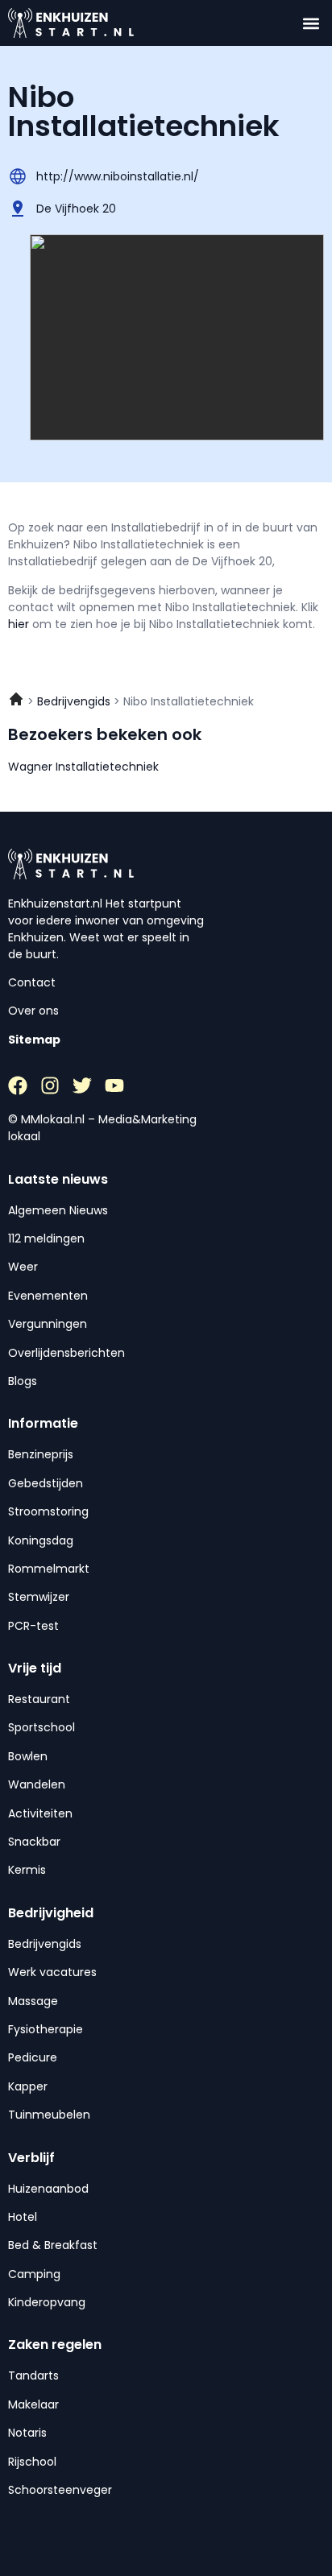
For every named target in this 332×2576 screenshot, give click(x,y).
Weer (23, 1267)
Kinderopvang (47, 2302)
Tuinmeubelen (49, 2115)
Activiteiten (40, 1813)
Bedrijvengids (45, 1944)
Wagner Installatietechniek (83, 767)
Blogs (23, 1381)
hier (20, 624)
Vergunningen (48, 1324)
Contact (32, 982)
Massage (33, 2001)
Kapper (28, 2086)
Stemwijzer (39, 1597)
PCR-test (33, 1626)
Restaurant (39, 1699)
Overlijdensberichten (66, 1353)
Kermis (27, 1870)
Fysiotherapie (46, 2029)
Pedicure (33, 2057)
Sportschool (41, 1727)
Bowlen (28, 1756)
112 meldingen (46, 1238)
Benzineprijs (41, 1454)
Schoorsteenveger (60, 2490)
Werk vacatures (52, 1972)
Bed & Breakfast (53, 2245)
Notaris (27, 2433)
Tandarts (33, 2375)
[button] (311, 23)
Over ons (33, 1011)
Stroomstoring (48, 1511)
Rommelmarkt (49, 1569)
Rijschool (32, 2462)
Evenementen (48, 1296)
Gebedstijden (46, 1483)
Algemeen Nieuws (58, 1210)
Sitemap (34, 1040)
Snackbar (34, 1842)
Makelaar (33, 2404)
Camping (34, 2274)
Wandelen (37, 1784)
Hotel (23, 2217)
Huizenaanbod (48, 2189)
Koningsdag (41, 1540)
